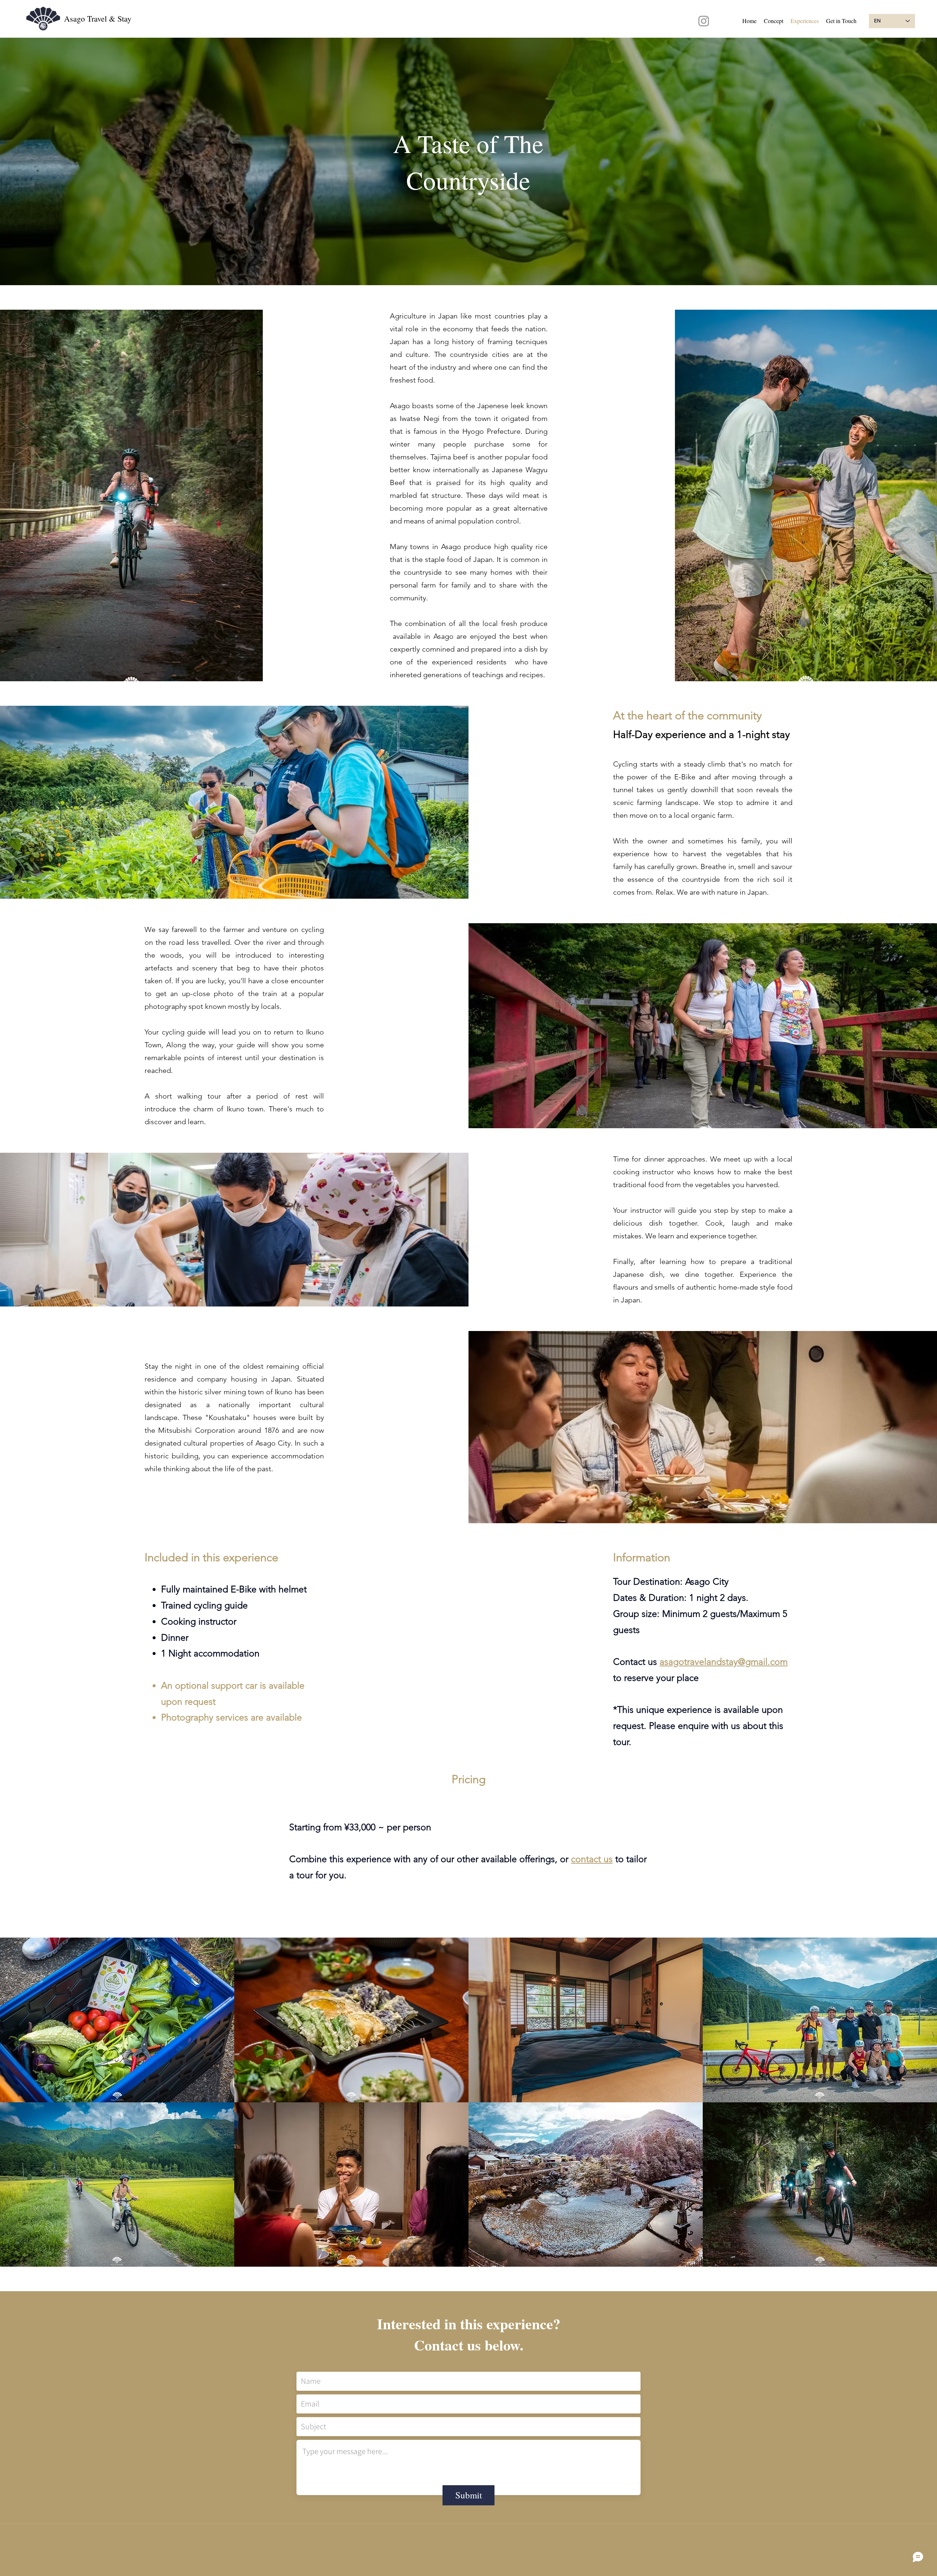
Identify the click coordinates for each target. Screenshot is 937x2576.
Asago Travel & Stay (98, 18)
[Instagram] (704, 21)
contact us (592, 1859)
